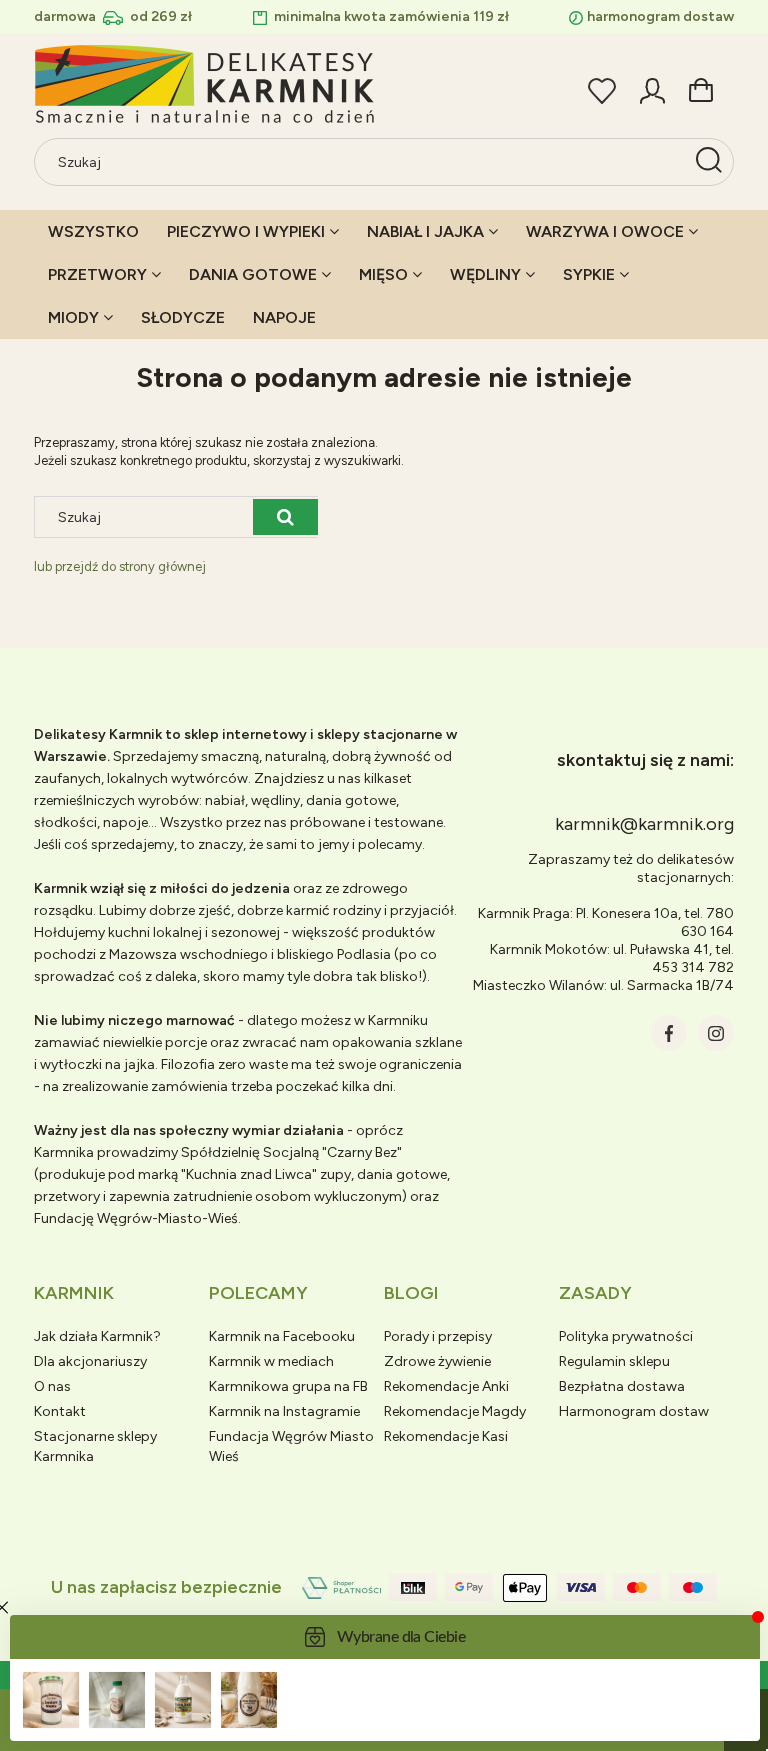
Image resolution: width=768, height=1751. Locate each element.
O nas (52, 1386)
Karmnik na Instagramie (284, 1411)
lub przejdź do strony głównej (120, 566)
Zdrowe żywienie (437, 1361)
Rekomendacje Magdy (455, 1411)
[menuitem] (93, 231)
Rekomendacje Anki (446, 1386)
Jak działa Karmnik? (97, 1336)
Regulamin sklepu (614, 1361)
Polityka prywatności (626, 1336)
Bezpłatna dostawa (622, 1386)
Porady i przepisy (438, 1336)
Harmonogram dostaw (634, 1411)
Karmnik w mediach (271, 1361)
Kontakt (60, 1411)
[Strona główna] (206, 85)
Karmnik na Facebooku (282, 1336)
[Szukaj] (709, 162)
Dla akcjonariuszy (90, 1361)
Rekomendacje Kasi (446, 1436)
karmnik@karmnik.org (644, 824)
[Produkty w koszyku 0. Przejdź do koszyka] (701, 87)
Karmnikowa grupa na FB (288, 1386)
